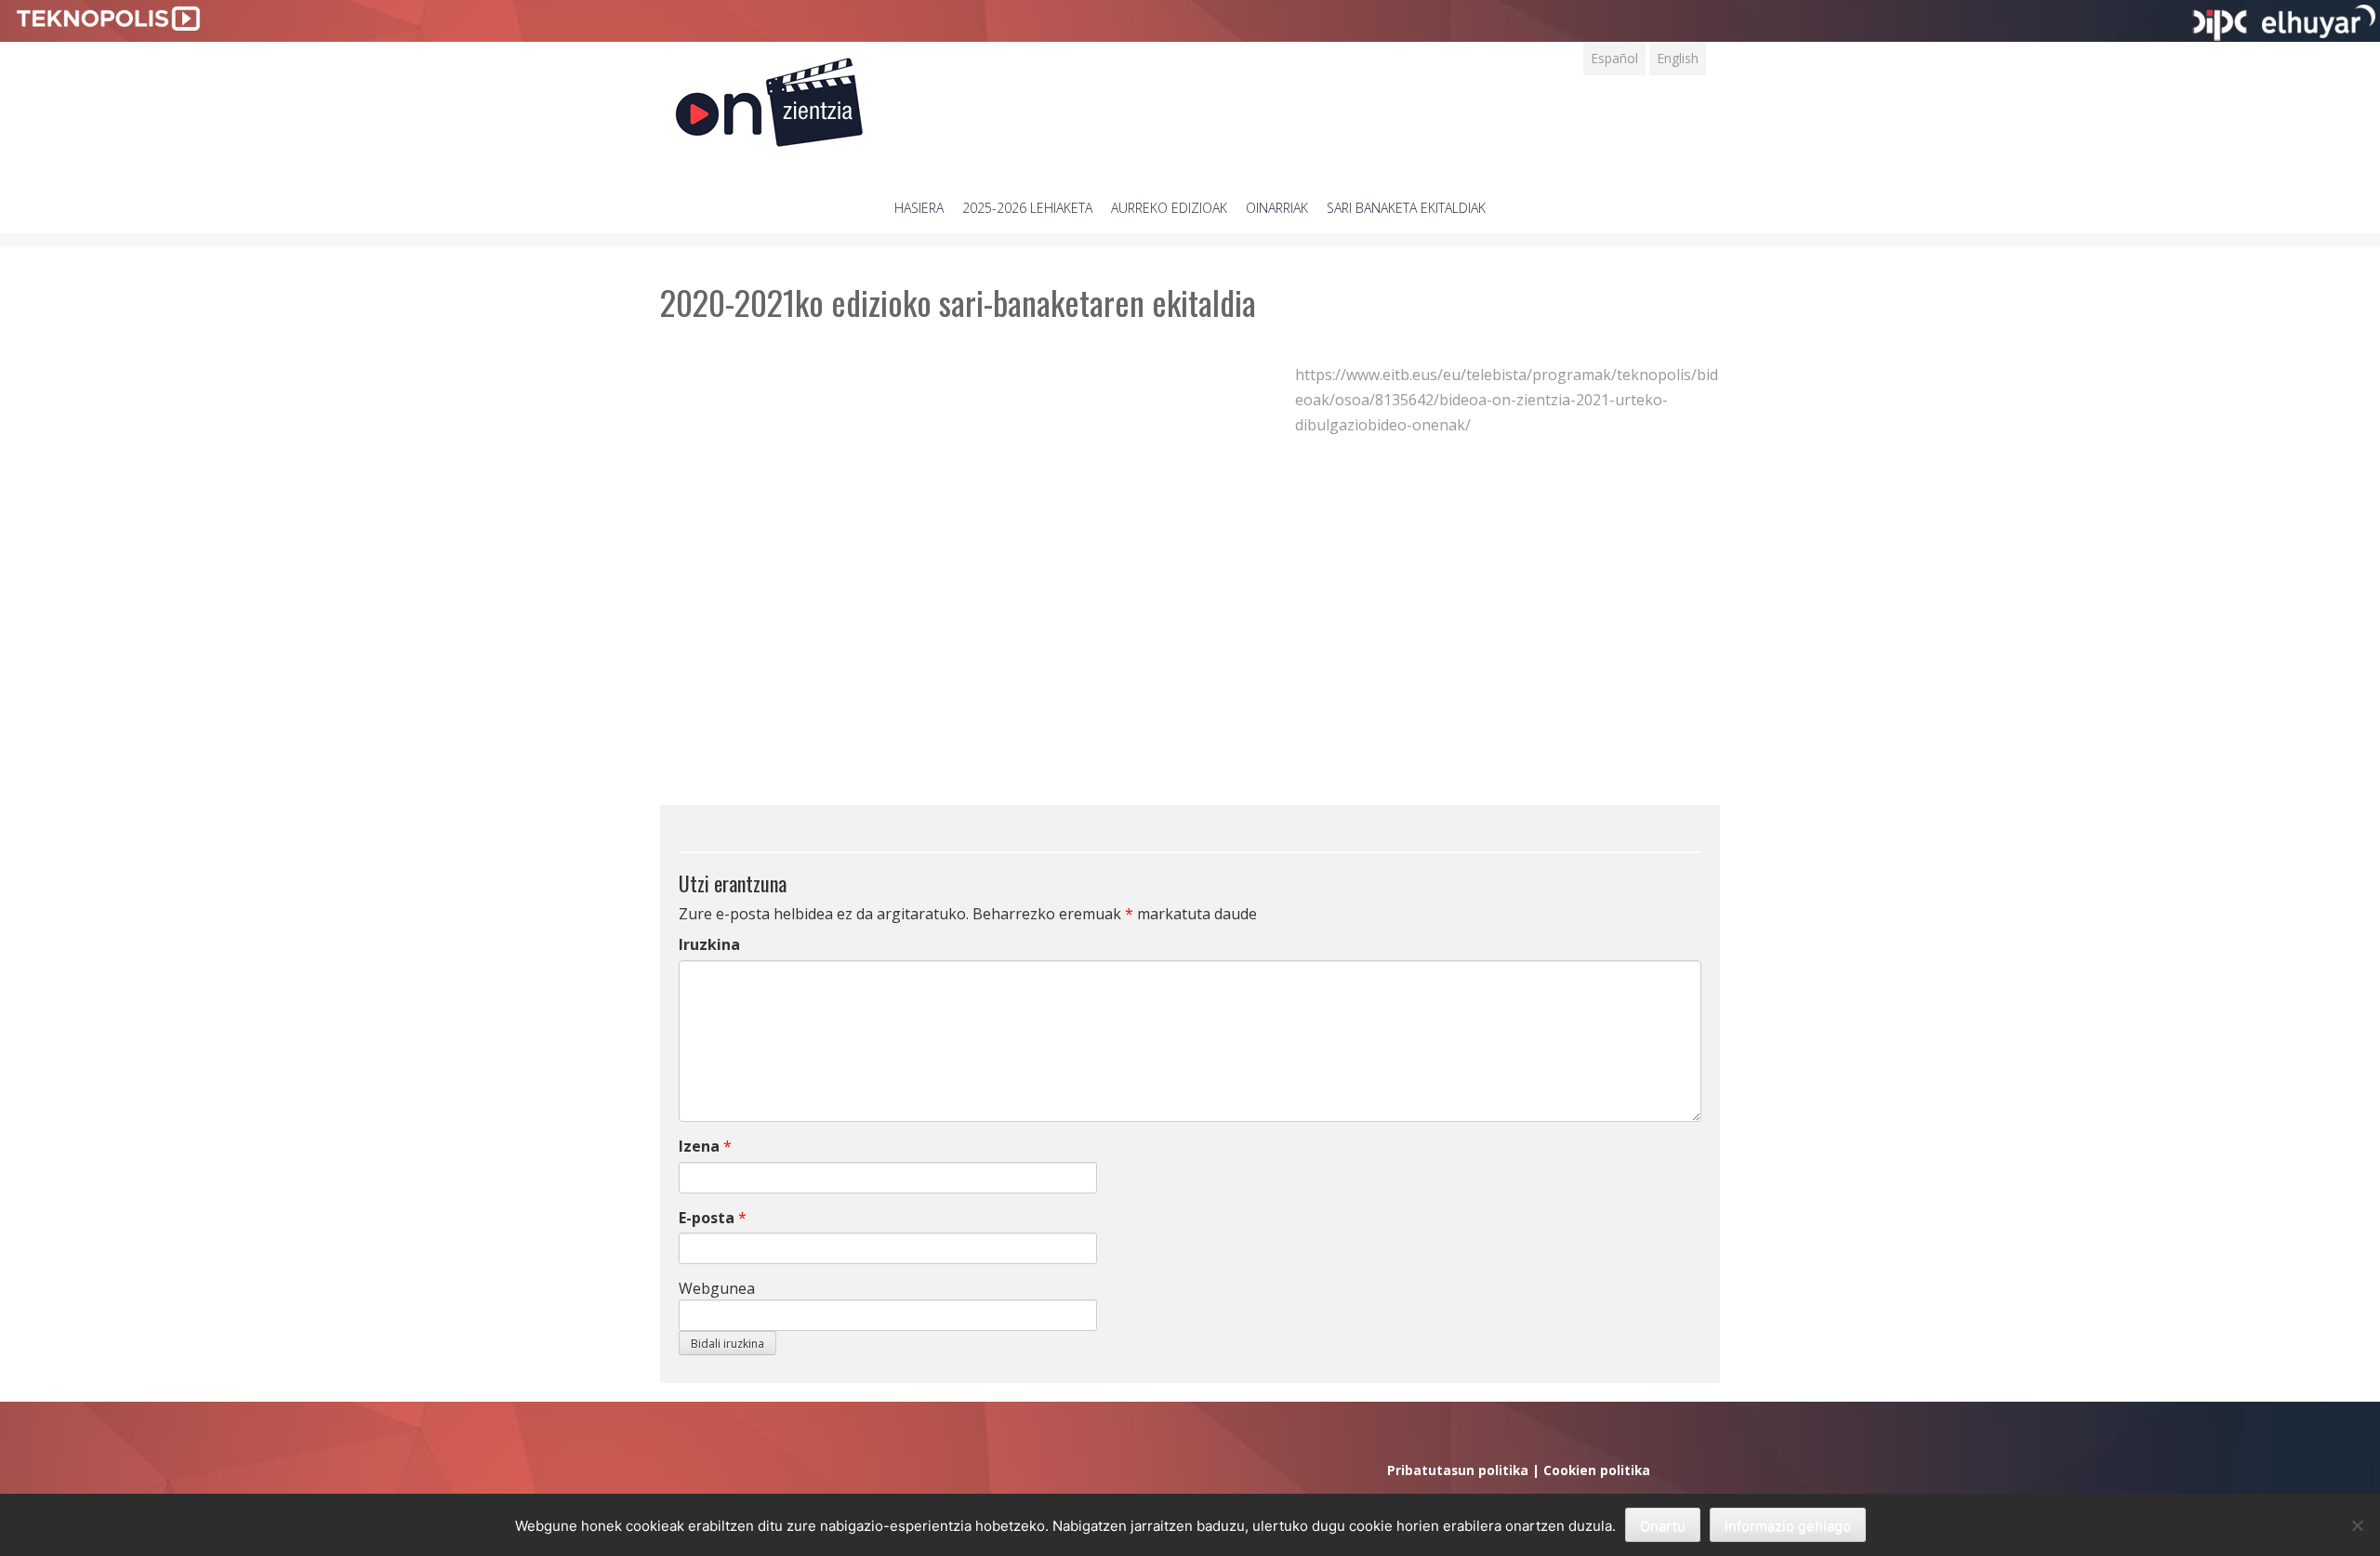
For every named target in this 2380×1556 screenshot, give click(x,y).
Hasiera (919, 208)
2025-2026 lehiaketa (1027, 208)
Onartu (1663, 1526)
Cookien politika (1597, 1470)
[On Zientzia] (769, 97)
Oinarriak (1277, 208)
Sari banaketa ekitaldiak (1406, 208)
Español (1614, 58)
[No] (2357, 1525)
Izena (699, 1146)
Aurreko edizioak (1169, 208)
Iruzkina (709, 944)
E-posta (707, 1218)
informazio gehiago (1788, 1526)
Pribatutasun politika (1458, 1470)
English (1678, 58)
